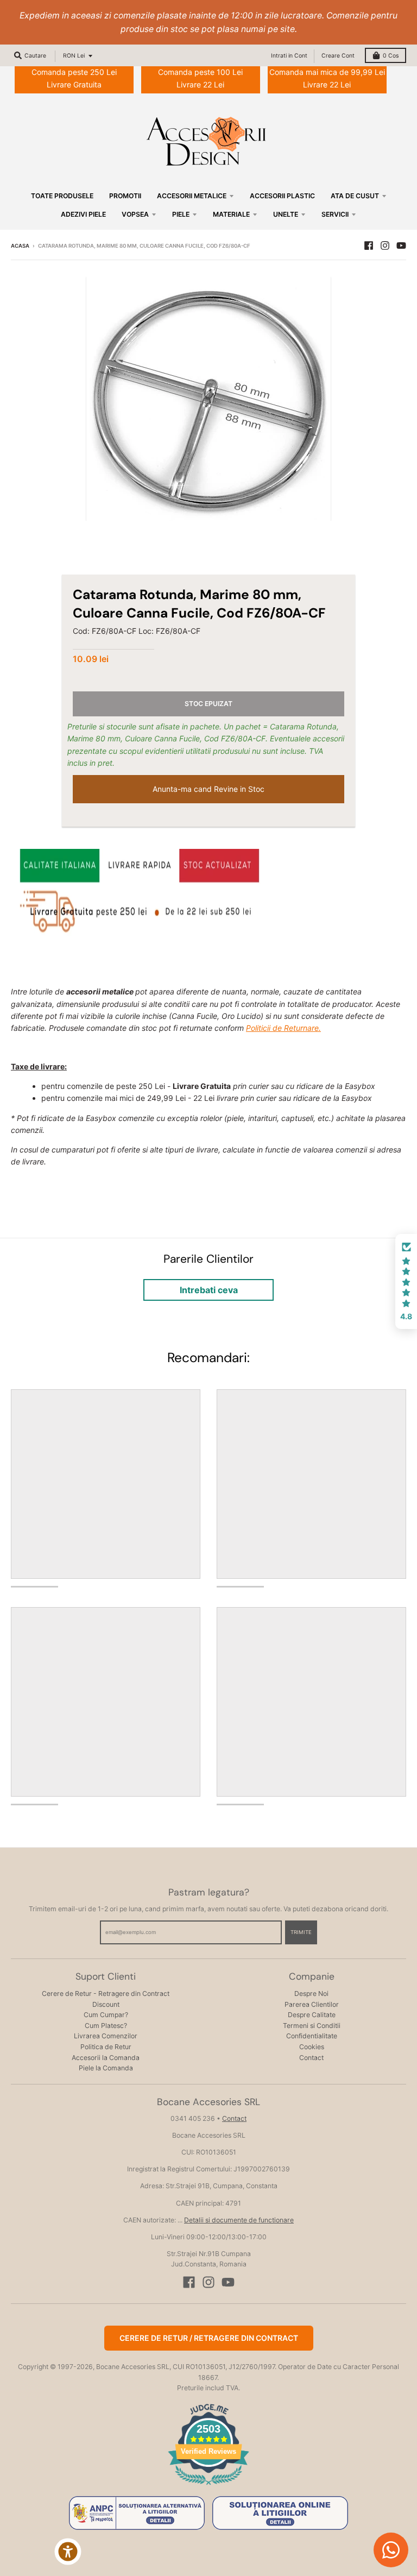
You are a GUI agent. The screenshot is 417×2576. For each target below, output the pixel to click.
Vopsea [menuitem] (135, 214)
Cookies (312, 2047)
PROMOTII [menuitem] (125, 196)
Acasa (20, 246)
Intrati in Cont (289, 56)
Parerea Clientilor (312, 2004)
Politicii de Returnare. (283, 1028)
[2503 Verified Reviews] (208, 2487)
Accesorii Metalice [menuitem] (192, 196)
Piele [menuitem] (181, 214)
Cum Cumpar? (106, 2015)
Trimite (301, 1932)
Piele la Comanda (106, 2068)
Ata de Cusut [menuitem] (355, 196)
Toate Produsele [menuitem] (62, 196)
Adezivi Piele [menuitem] (83, 214)
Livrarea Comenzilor (106, 2036)
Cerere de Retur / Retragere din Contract (209, 2338)
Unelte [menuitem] (286, 214)
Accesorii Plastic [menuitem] (282, 196)
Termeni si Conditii (312, 2026)
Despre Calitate (312, 2015)
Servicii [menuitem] (335, 214)
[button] (406, 1282)
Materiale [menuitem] (231, 214)
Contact (311, 2058)
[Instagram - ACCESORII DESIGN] (385, 245)
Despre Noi (311, 1994)
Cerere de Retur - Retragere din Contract (106, 1994)
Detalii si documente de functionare (239, 2220)
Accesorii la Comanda (106, 2058)
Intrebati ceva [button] (209, 1290)
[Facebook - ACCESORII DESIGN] (369, 245)
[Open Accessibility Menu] (68, 2552)
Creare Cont (338, 56)
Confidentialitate (312, 2036)
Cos (391, 56)
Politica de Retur (106, 2047)
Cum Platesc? (106, 2026)
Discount (106, 2004)
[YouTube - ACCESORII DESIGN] (401, 245)
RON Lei (74, 56)
